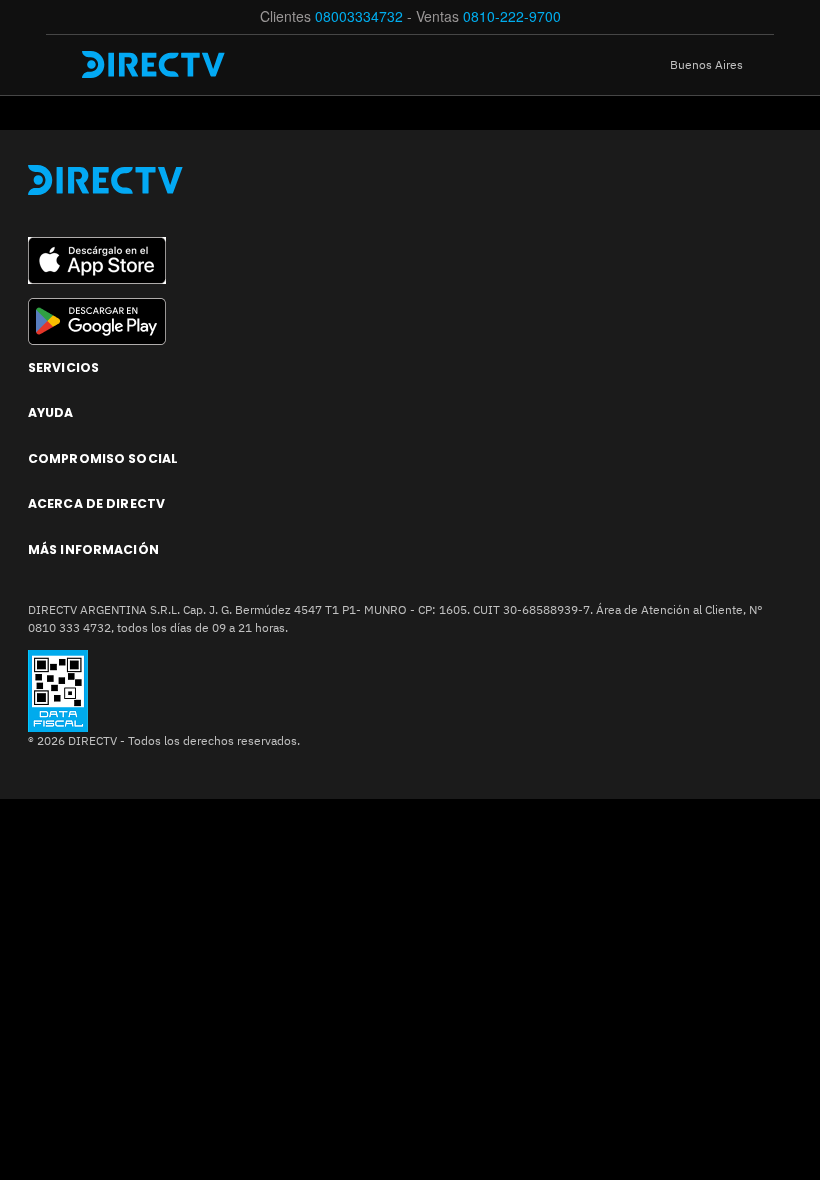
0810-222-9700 (512, 16)
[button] (722, 65)
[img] (62, 65)
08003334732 (359, 16)
